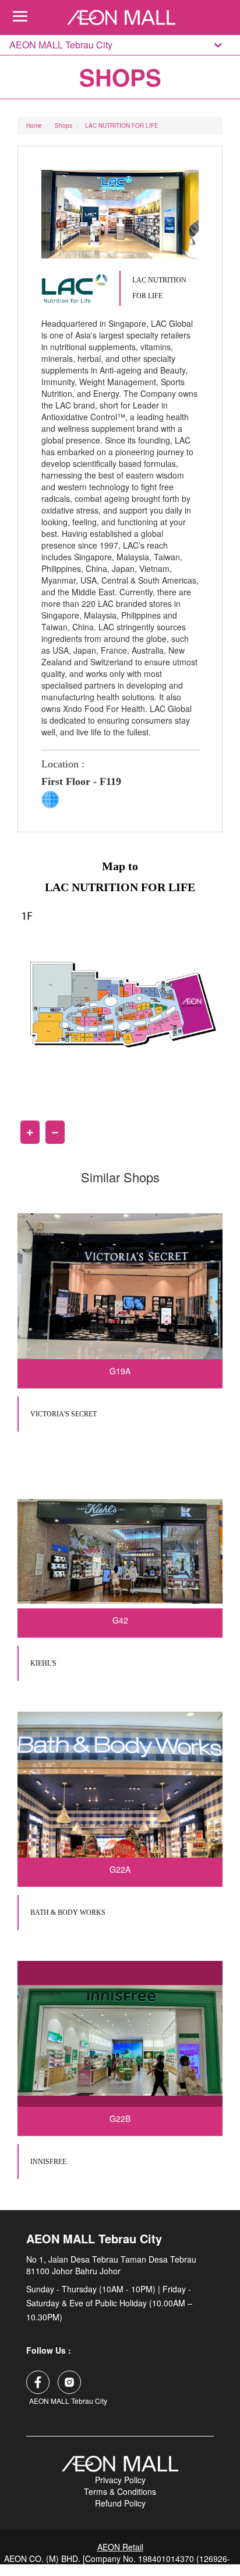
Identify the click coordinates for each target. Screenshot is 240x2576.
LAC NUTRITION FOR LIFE (122, 125)
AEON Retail (120, 2547)
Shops (63, 125)
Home (34, 125)
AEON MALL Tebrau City (61, 45)
